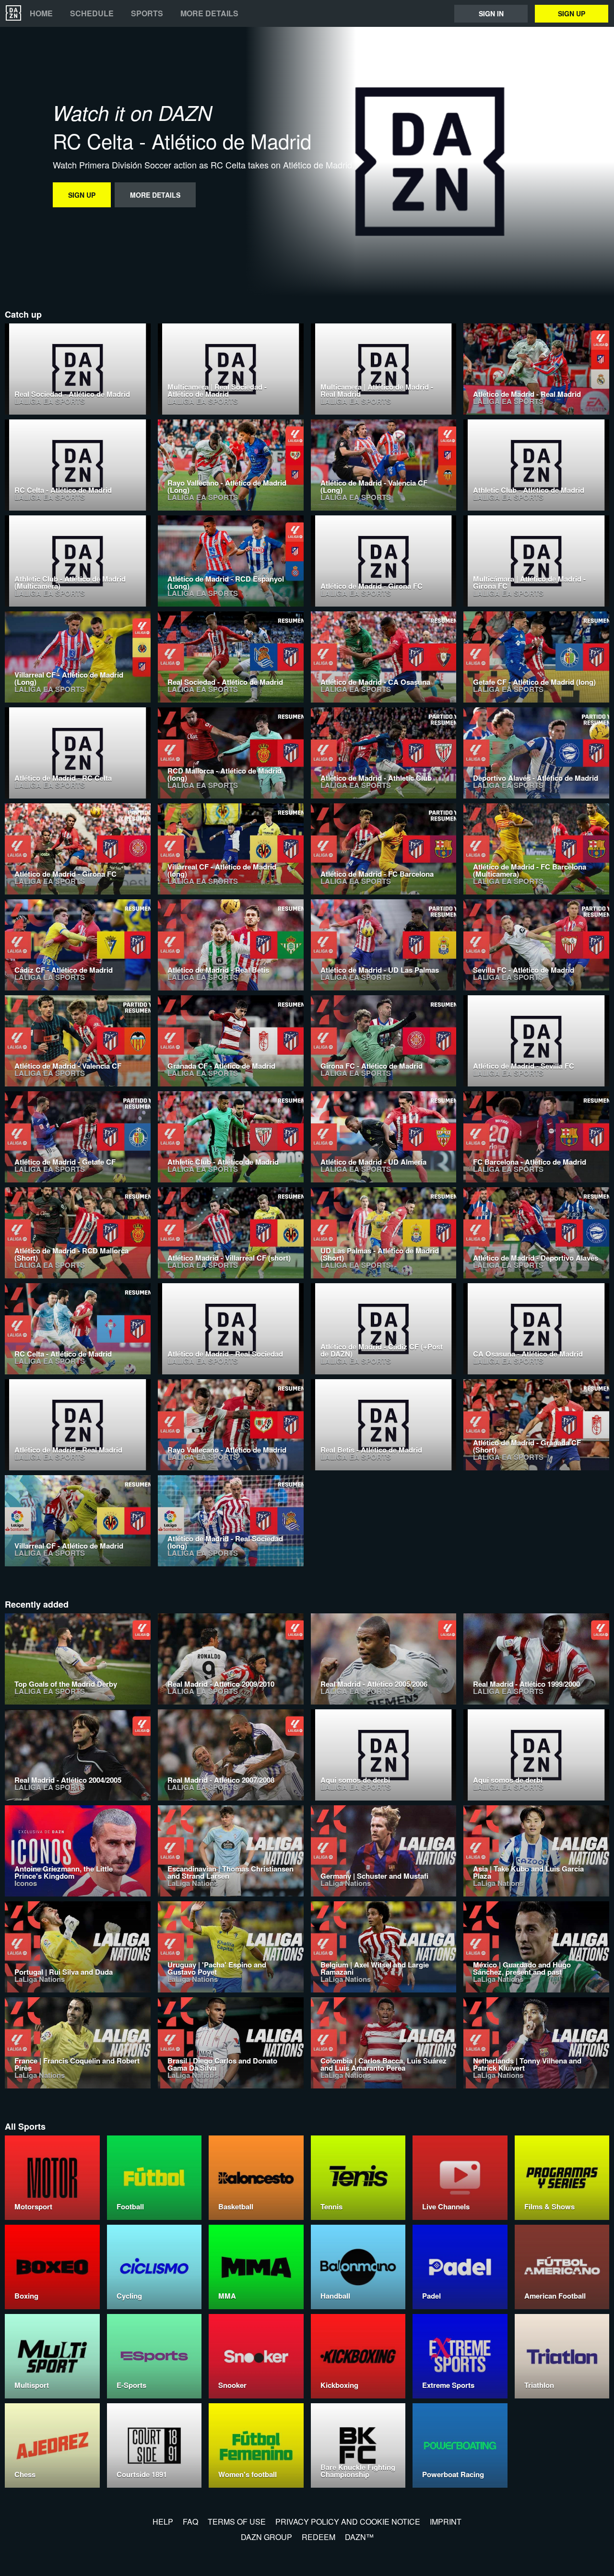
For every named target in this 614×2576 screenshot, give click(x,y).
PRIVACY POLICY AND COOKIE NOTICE (348, 2522)
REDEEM (319, 2537)
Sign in (491, 13)
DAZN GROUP (266, 2537)
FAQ (190, 2522)
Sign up (572, 13)
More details (209, 13)
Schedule (92, 13)
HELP (163, 2522)
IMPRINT (446, 2522)
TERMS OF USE (237, 2522)
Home (41, 13)
